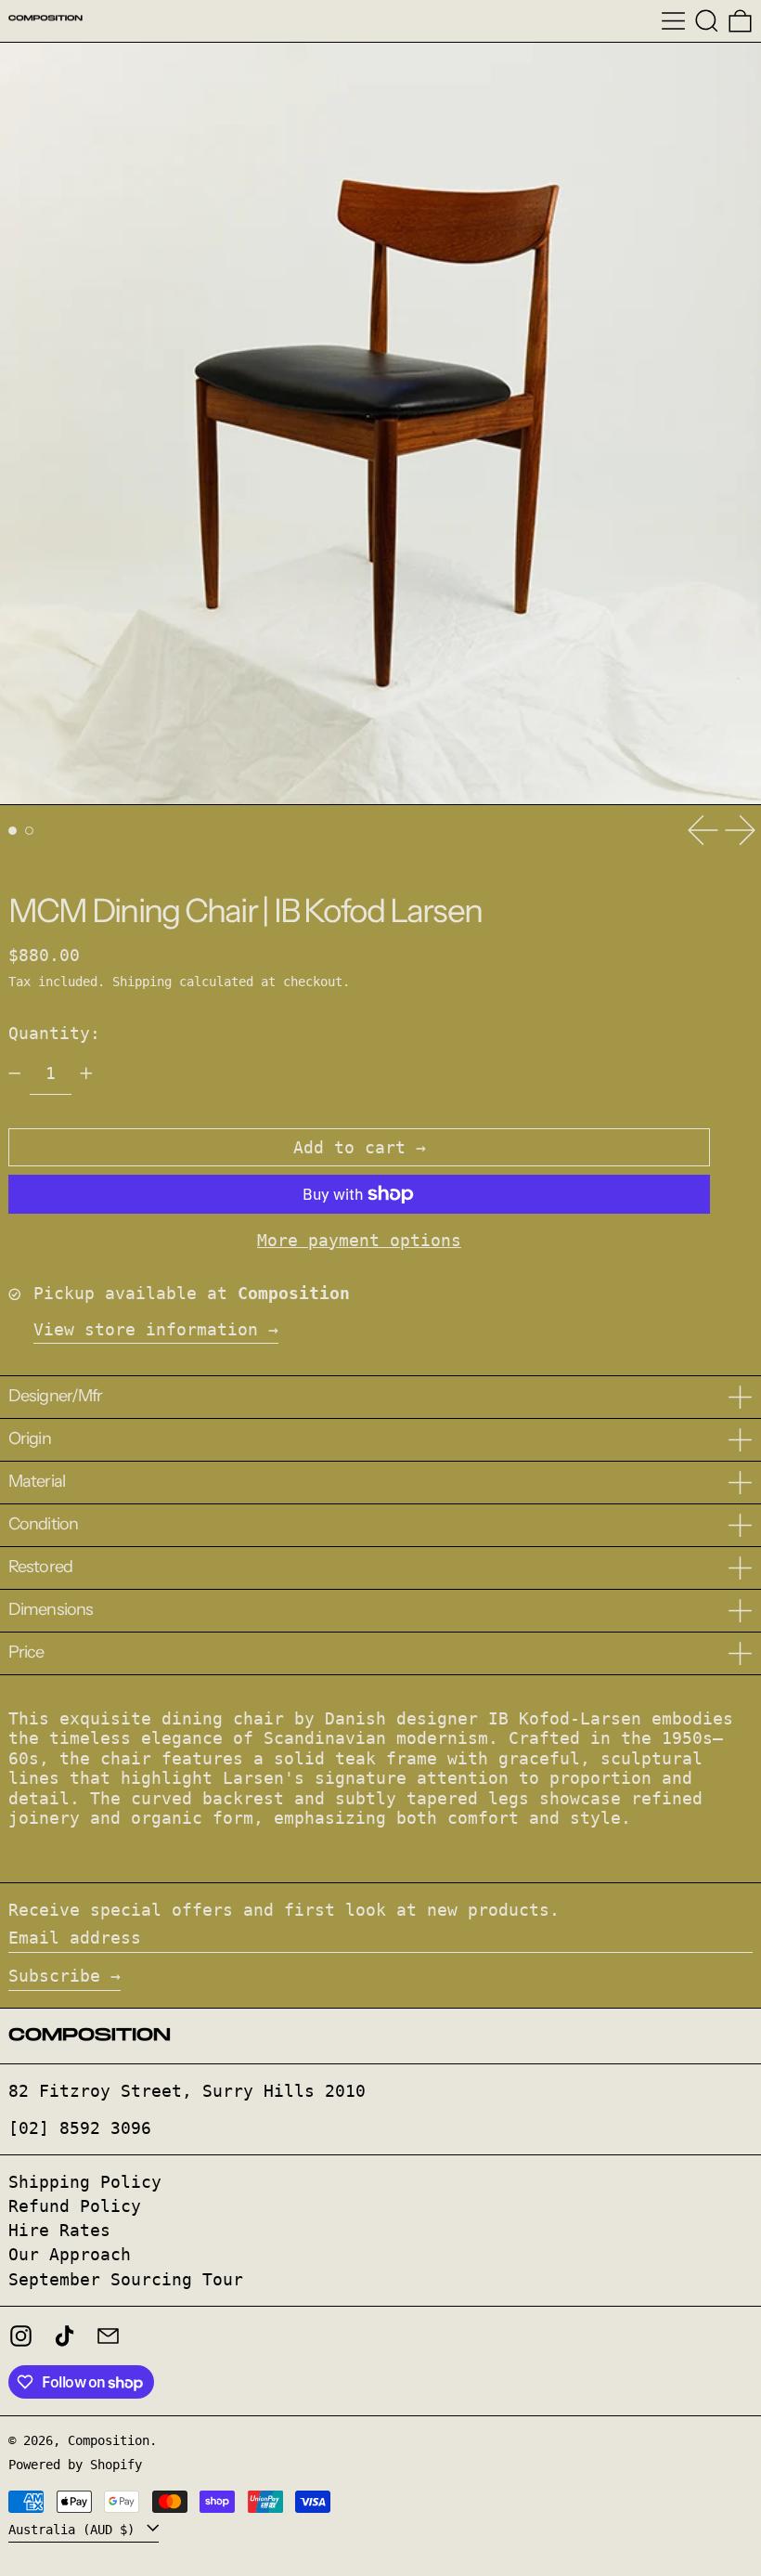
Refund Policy (75, 2206)
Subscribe (54, 1976)
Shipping (142, 982)
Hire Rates (59, 2230)
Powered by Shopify (75, 2465)
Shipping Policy (85, 2182)
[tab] (13, 831)
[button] (707, 21)
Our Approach (70, 2254)
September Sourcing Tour (126, 2279)
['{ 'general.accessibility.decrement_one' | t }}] (15, 1073)
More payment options (359, 1240)
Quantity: (54, 1033)
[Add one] (86, 1073)
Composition (109, 2440)
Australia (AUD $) (75, 2529)
